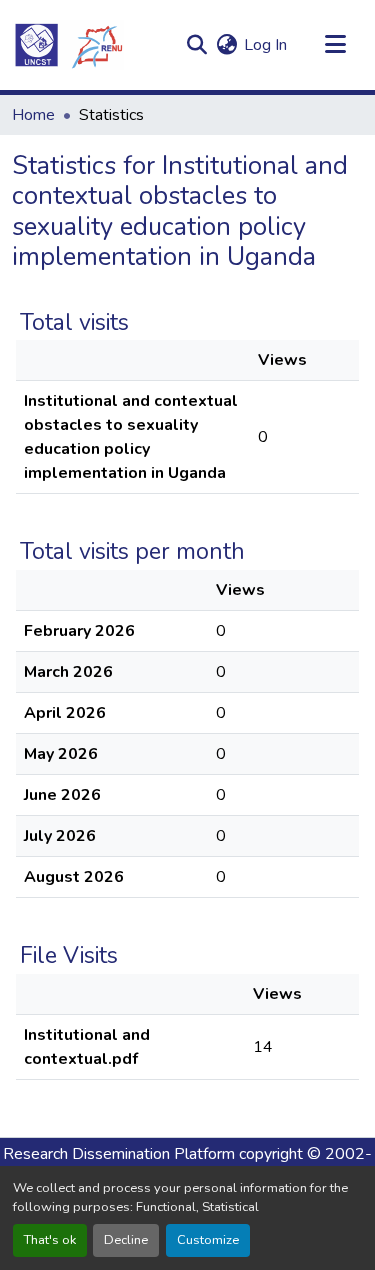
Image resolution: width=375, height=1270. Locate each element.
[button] (68, 45)
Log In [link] (265, 45)
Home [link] (33, 115)
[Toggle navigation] (335, 45)
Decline (126, 1240)
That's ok (50, 1240)
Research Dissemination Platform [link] (119, 1154)
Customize (208, 1240)
